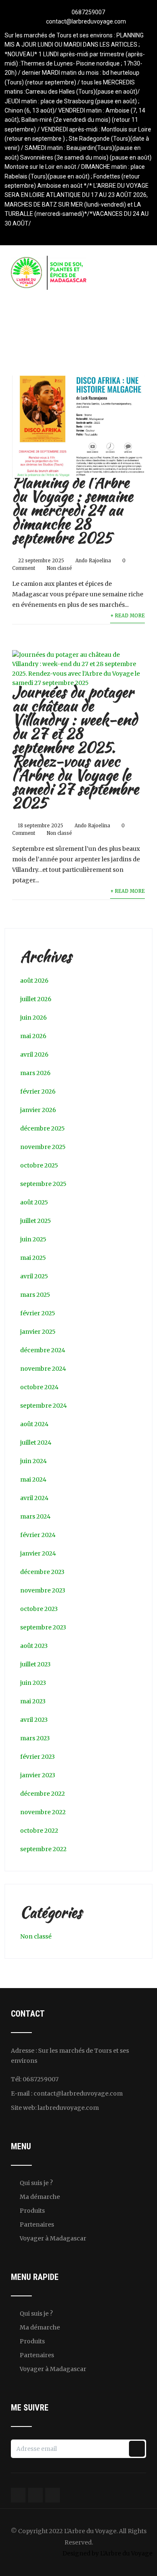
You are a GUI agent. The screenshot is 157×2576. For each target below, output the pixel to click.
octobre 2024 (39, 1387)
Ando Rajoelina (93, 561)
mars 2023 (35, 1738)
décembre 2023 (42, 1572)
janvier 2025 (38, 1332)
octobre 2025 (39, 1165)
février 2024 (38, 1535)
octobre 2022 (39, 1831)
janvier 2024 (38, 1553)
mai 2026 (33, 1036)
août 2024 (34, 1424)
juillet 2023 (35, 1664)
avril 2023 (34, 1720)
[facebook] (64, 233)
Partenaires (37, 2224)
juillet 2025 (36, 1221)
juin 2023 (33, 1683)
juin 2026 (33, 1018)
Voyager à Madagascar (53, 2238)
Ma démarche (40, 2197)
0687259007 (88, 12)
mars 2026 (35, 1073)
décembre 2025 (42, 1128)
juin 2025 (33, 1239)
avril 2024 (34, 1498)
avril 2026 (34, 1055)
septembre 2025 (43, 1184)
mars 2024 (35, 1516)
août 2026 (34, 981)
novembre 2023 (43, 1590)
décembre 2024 (43, 1350)
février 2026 (38, 1091)
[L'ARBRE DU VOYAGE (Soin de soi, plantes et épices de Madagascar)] (49, 260)
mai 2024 (33, 1479)
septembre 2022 (43, 1849)
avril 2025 (34, 1276)
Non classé (59, 568)
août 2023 (34, 1646)
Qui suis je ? (36, 2183)
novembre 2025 (43, 1147)
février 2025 (38, 1313)
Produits (32, 2211)
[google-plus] (78, 233)
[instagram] (93, 233)
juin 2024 (33, 1461)
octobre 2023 (39, 1609)
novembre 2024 (43, 1369)
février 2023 (37, 1757)
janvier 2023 (38, 1775)
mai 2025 (33, 1258)
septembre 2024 (44, 1406)
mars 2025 (35, 1295)
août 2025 (34, 1202)
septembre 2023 (43, 1627)
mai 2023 (33, 1701)
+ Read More (127, 616)
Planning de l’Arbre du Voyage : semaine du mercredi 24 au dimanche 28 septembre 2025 (72, 510)
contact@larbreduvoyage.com (86, 21)
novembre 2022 (43, 1812)
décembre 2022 (42, 1794)
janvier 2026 (38, 1110)
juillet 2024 (36, 1443)
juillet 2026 (36, 999)
